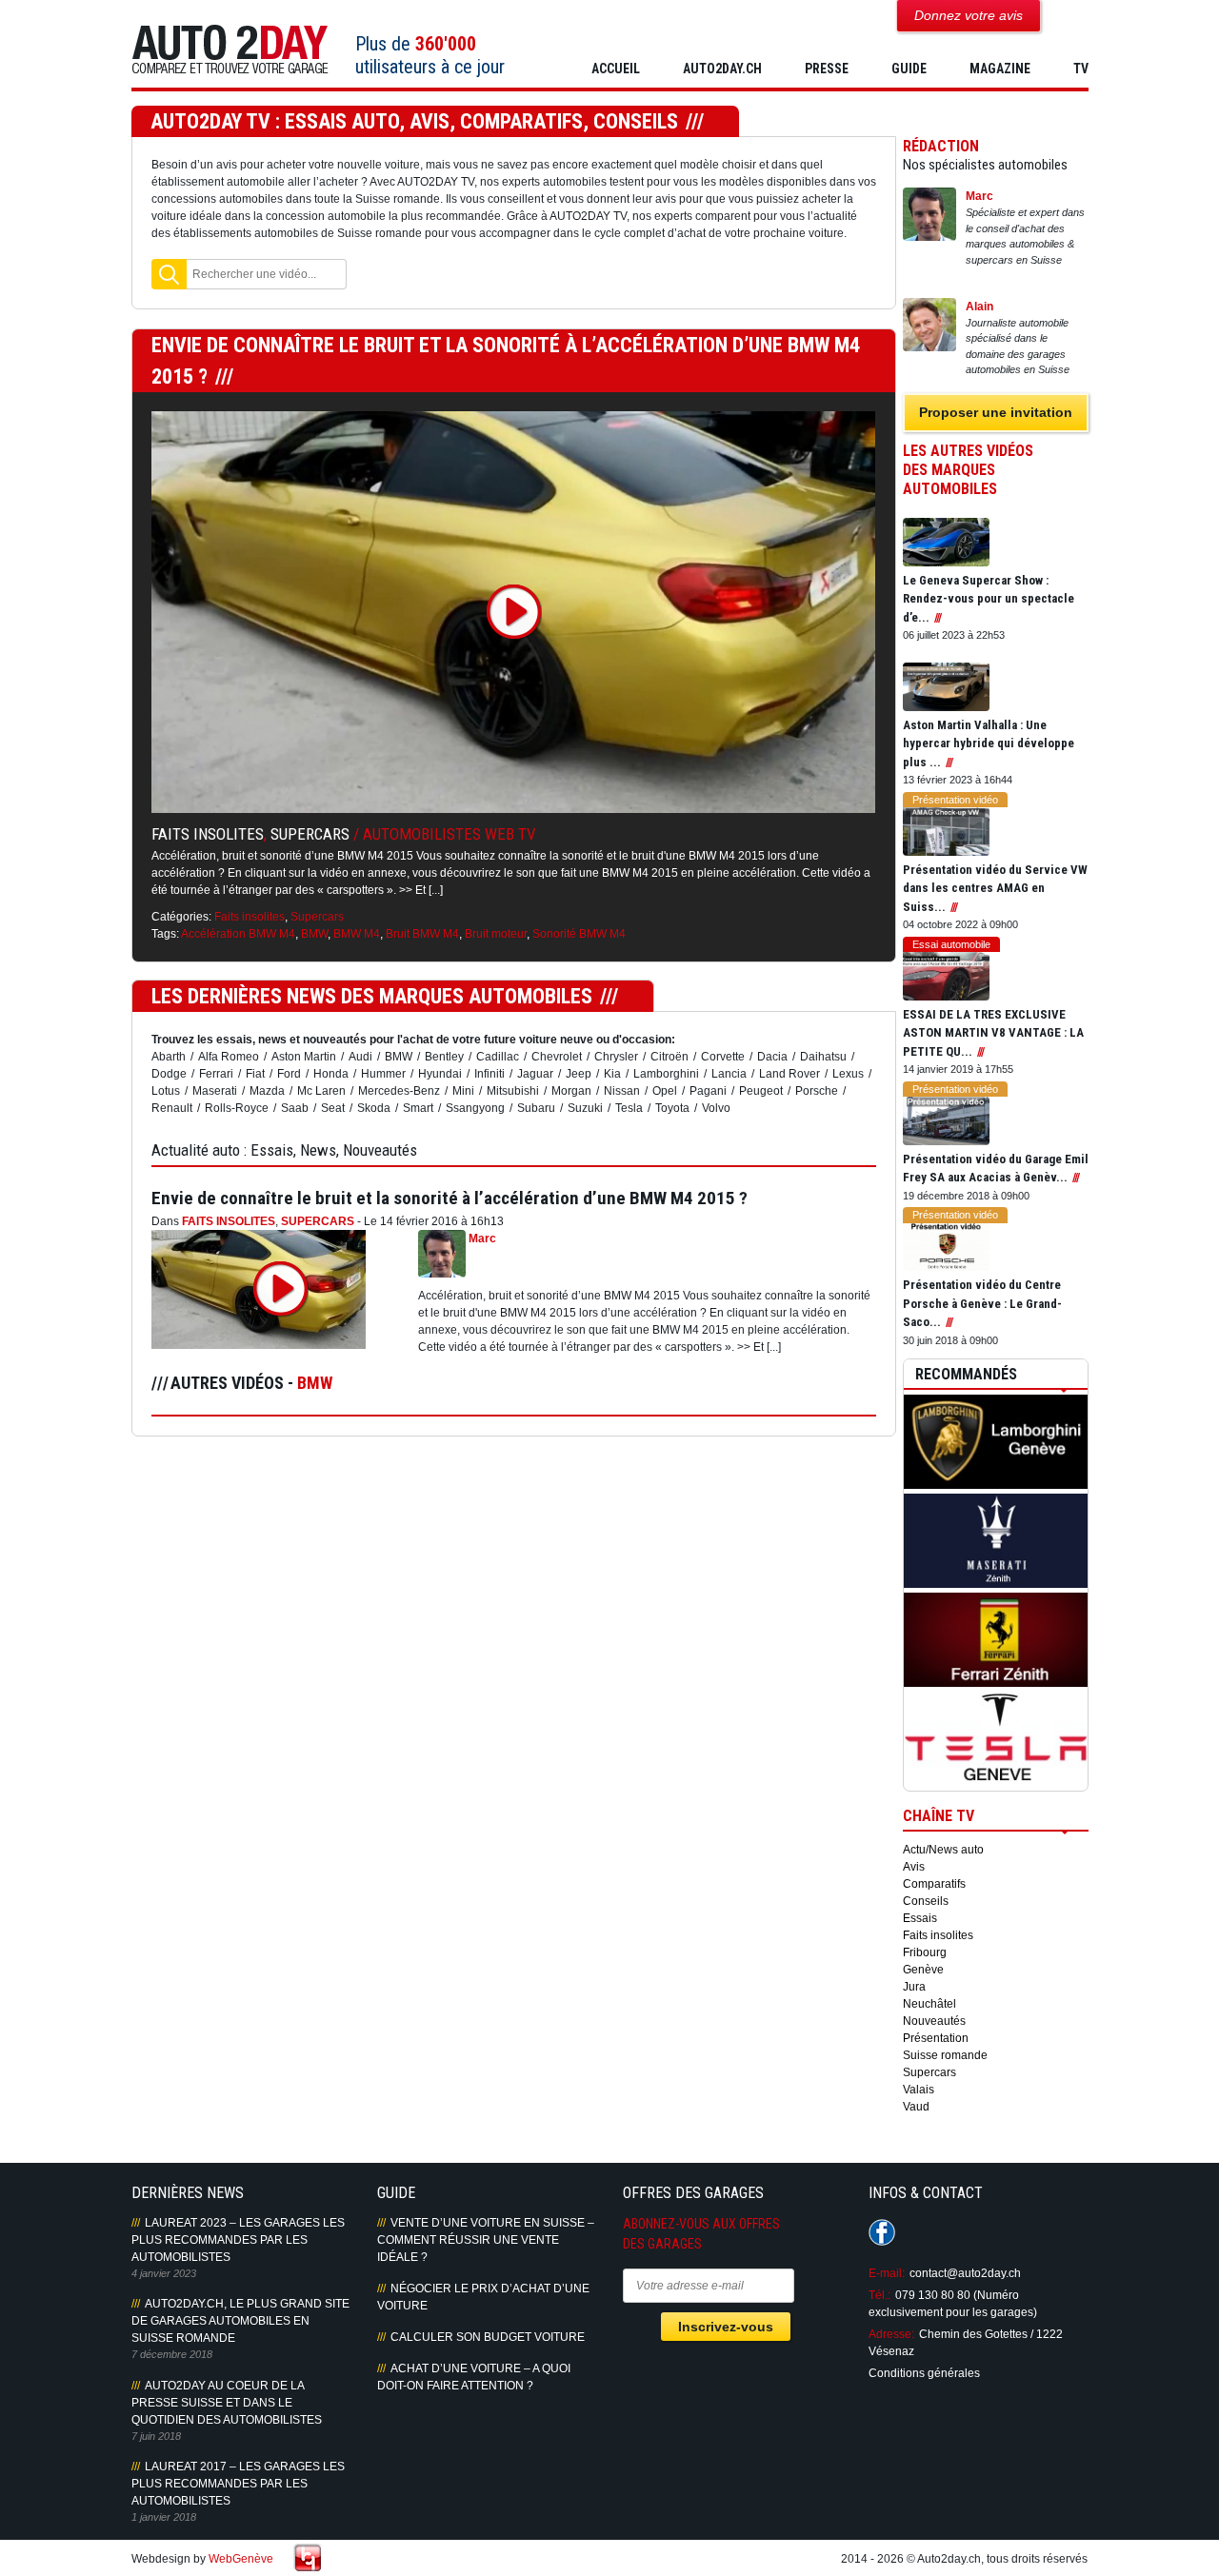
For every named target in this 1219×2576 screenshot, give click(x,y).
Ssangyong (475, 1108)
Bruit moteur (496, 934)
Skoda (374, 1108)
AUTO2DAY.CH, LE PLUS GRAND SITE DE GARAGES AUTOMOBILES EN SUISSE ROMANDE (240, 2321)
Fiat (255, 1074)
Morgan (571, 1091)
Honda (331, 1074)
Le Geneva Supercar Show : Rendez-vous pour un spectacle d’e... (989, 599)
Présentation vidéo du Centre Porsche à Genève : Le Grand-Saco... (982, 1303)
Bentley (444, 1057)
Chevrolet (557, 1057)
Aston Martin (304, 1057)
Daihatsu (823, 1057)
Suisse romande (945, 2055)
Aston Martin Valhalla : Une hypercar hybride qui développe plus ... (989, 743)
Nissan (622, 1091)
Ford (289, 1074)
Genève (923, 1970)
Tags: (165, 934)
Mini (463, 1091)
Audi (360, 1057)
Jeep (579, 1074)
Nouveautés (934, 2021)
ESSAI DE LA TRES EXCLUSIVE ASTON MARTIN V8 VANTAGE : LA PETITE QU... (993, 1033)
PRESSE (827, 69)
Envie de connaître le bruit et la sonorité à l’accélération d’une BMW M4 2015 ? (450, 1198)
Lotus (166, 1091)
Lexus (848, 1074)
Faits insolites (208, 834)
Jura (914, 1987)
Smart (418, 1108)
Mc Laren (321, 1091)
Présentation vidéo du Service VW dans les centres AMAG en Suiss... (995, 888)
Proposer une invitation (996, 412)
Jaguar (535, 1074)
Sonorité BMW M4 (579, 934)
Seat (333, 1108)
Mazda (267, 1091)
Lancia (729, 1074)
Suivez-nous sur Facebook (882, 2232)
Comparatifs (934, 1884)
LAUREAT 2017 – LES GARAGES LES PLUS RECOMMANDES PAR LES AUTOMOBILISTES (238, 2484)
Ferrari (216, 1074)
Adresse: (891, 2334)
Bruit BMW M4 (422, 934)
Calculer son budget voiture (488, 2337)
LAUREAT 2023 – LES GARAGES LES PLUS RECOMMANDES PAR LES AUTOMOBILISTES (238, 2240)
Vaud (916, 2107)
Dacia (772, 1057)
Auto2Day (230, 50)
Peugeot (761, 1091)
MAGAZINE (1000, 69)
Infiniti (490, 1074)
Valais (919, 2090)
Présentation (936, 2038)
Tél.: (879, 2295)
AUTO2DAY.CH (722, 69)
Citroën (669, 1057)
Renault (172, 1108)
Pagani (708, 1091)
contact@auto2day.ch (965, 2273)
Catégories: (181, 917)
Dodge (169, 1074)
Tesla (629, 1108)
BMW (314, 934)
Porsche (817, 1091)
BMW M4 (357, 934)
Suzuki (585, 1108)
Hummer (383, 1074)
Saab (295, 1108)
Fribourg (925, 1952)
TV (1081, 69)
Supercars (310, 834)
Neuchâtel (929, 2004)
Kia (612, 1074)
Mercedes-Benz (399, 1091)
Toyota (672, 1108)
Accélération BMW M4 (238, 934)
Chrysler (616, 1057)
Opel (665, 1091)
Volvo (716, 1108)
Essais (920, 1918)
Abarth (169, 1057)
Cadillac (498, 1057)
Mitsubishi (513, 1091)
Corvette (723, 1057)
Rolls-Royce (237, 1108)
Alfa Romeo (229, 1057)
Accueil (616, 69)
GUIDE (909, 69)
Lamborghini (666, 1074)
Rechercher (169, 274)
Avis (914, 1867)
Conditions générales (924, 2373)
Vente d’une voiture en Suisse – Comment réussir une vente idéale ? (486, 2240)
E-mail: (887, 2273)
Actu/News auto (943, 1850)
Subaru (536, 1108)
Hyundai (440, 1074)
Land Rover (789, 1074)
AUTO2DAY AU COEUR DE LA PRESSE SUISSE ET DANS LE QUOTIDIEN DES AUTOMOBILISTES (227, 2403)
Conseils (926, 1901)
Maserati (215, 1091)
